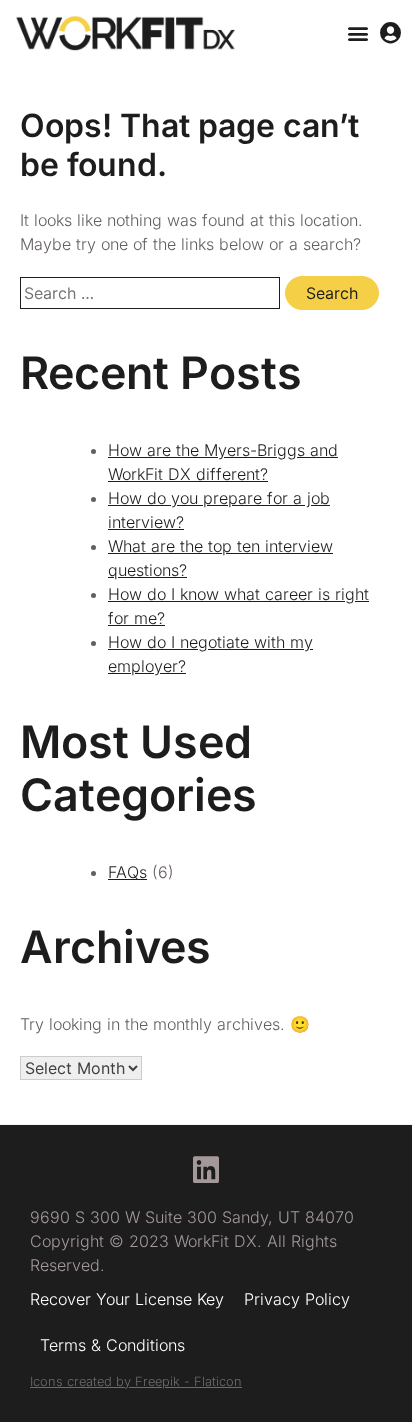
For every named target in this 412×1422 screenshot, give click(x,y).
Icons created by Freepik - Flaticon (136, 1381)
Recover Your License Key (127, 1299)
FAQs (127, 872)
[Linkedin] (206, 1170)
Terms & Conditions (112, 1345)
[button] (358, 33)
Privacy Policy (297, 1299)
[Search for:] (152, 293)
